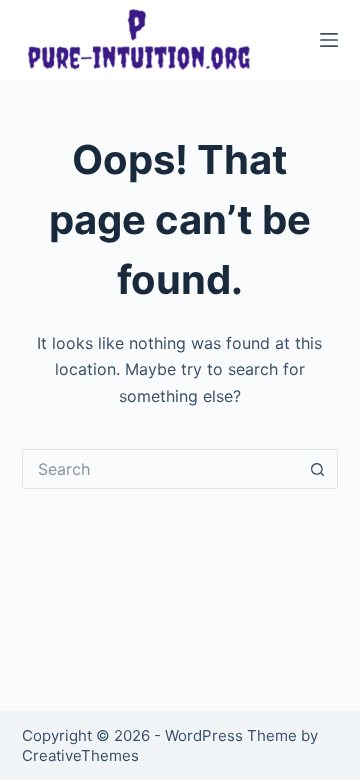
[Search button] (318, 469)
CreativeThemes (80, 755)
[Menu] (329, 40)
